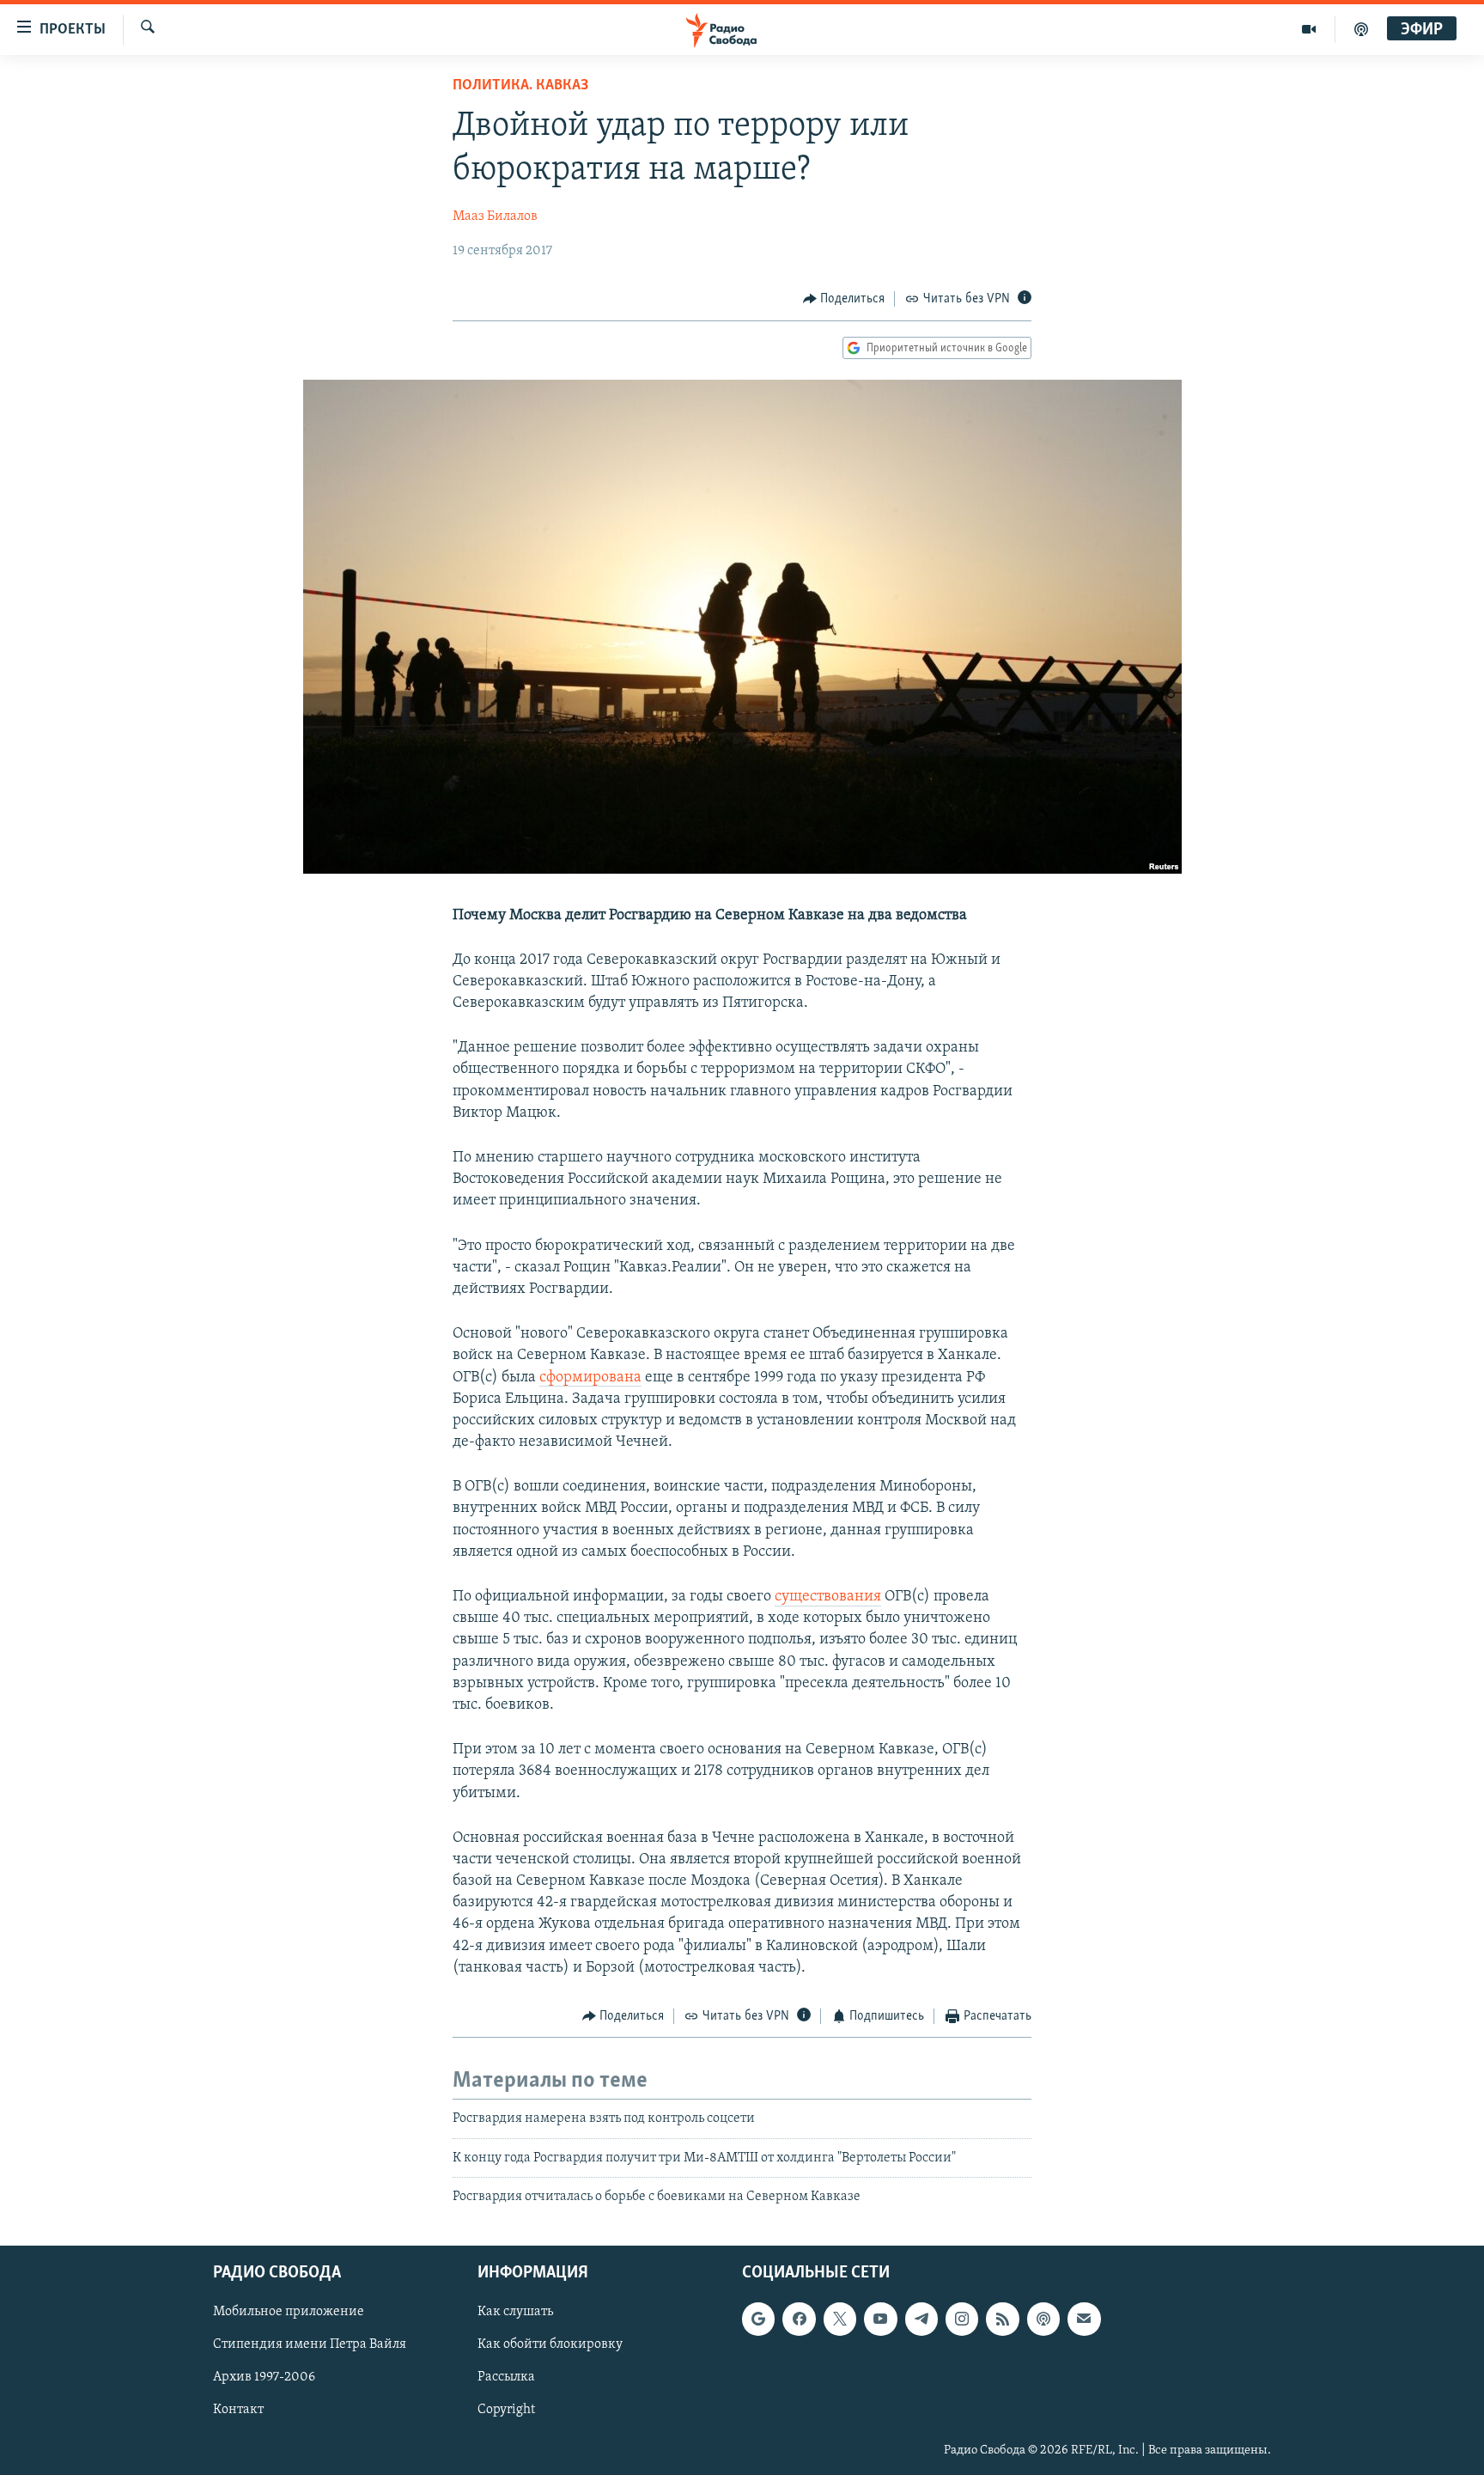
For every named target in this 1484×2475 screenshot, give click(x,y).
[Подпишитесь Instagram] (962, 2319)
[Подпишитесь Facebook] (799, 2319)
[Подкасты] (1043, 2319)
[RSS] (1002, 2319)
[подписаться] (1084, 2319)
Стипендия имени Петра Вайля (310, 2344)
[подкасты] (1361, 29)
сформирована (590, 1378)
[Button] (844, 299)
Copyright (506, 2410)
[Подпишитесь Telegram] (921, 2319)
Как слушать (515, 2312)
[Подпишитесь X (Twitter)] (840, 2319)
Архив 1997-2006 (264, 2377)
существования (828, 1597)
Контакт (238, 2410)
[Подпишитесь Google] (758, 2319)
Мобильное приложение (289, 2312)
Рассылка (506, 2377)
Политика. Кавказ (520, 86)
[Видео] (1309, 29)
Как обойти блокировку (550, 2344)
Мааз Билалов (495, 216)
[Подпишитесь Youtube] (880, 2319)
